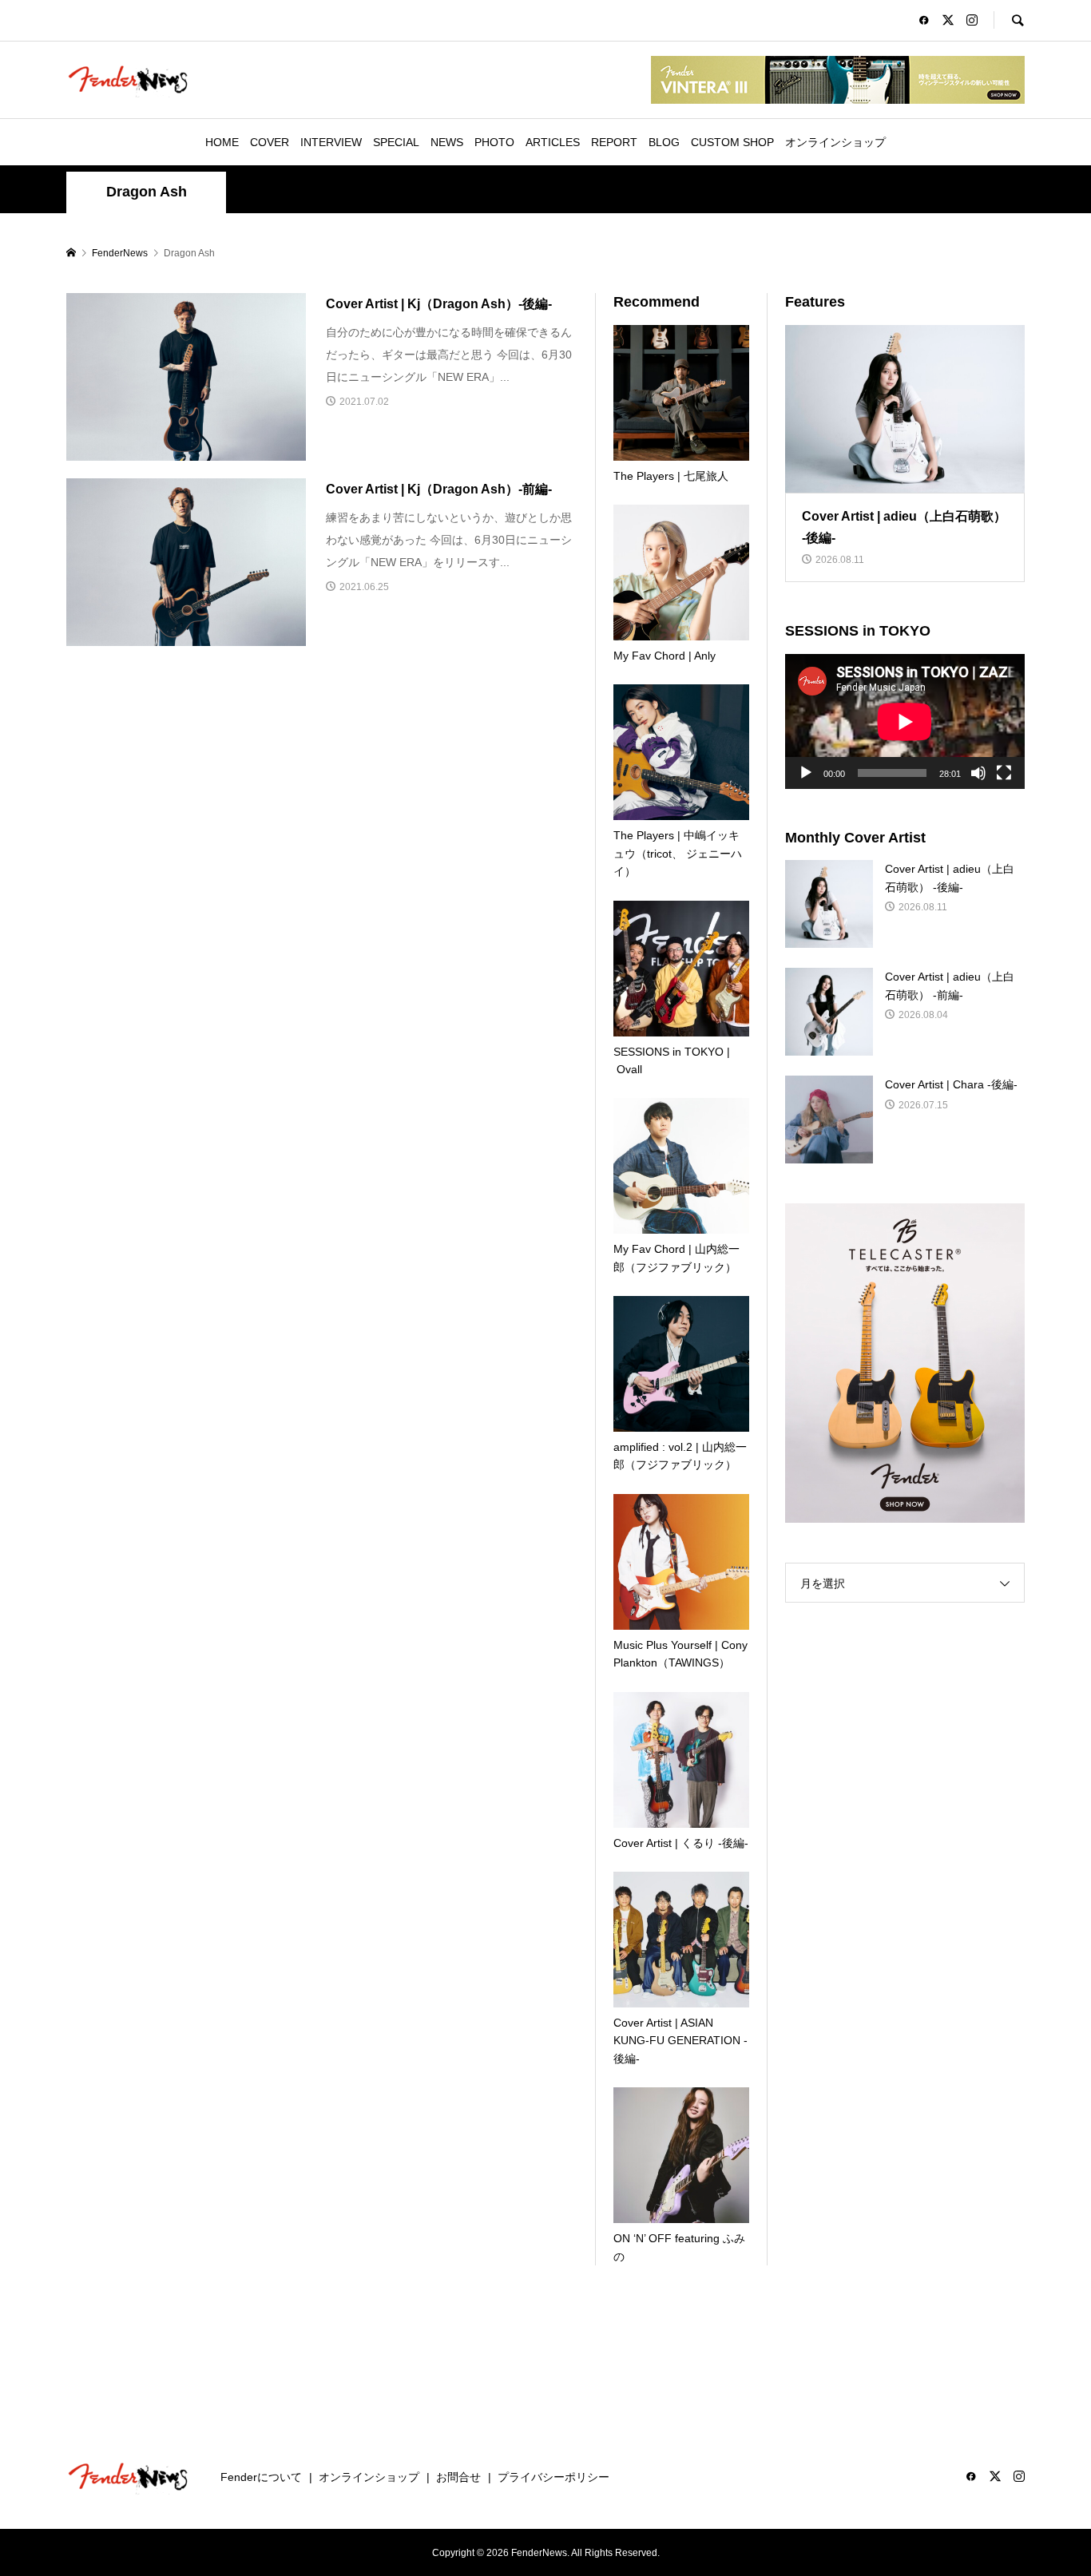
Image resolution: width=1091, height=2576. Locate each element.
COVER (270, 142)
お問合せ (458, 2477)
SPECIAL (396, 142)
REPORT (614, 142)
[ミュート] (978, 773)
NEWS (447, 142)
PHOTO (494, 142)
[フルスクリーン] (1004, 773)
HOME (222, 142)
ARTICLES (553, 142)
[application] (905, 721)
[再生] (806, 773)
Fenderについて (261, 2477)
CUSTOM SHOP (732, 142)
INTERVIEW (331, 142)
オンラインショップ (835, 142)
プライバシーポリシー (553, 2477)
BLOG (664, 142)
